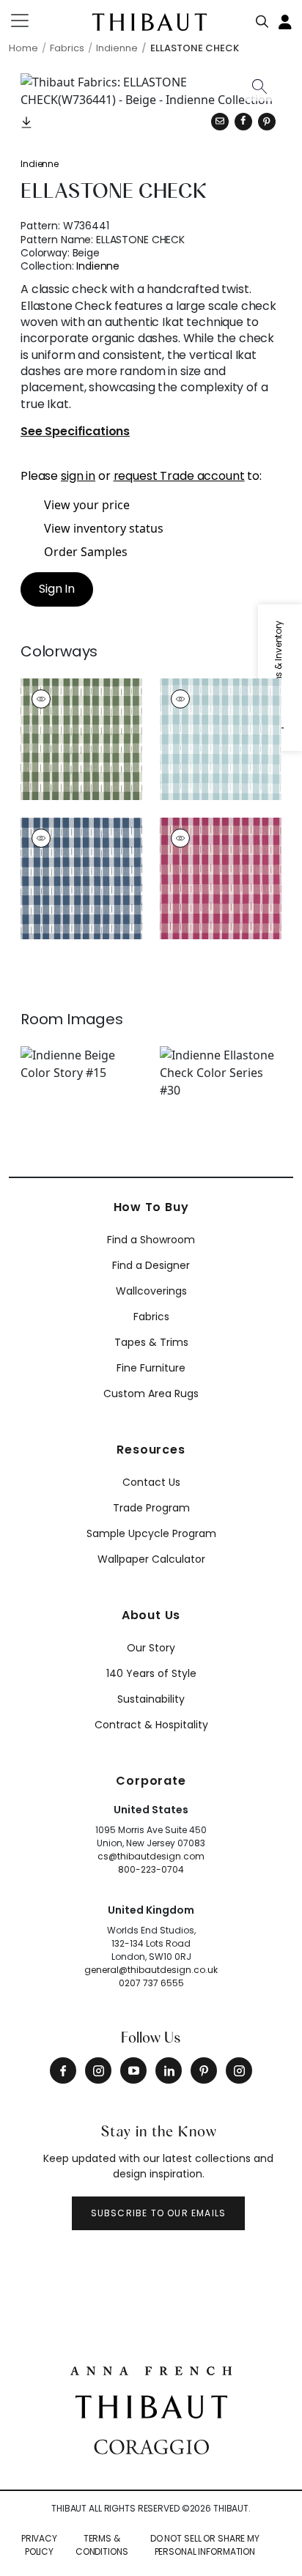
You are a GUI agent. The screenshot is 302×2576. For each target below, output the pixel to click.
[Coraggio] (151, 2445)
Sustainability (151, 1699)
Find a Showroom (151, 1240)
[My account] (286, 21)
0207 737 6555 (151, 1983)
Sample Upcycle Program (151, 1533)
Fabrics (151, 1317)
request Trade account (179, 476)
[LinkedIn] (169, 2070)
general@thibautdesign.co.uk (151, 1970)
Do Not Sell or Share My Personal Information (205, 2545)
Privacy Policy (39, 2545)
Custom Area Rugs (151, 1394)
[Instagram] (98, 2070)
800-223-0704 (151, 1869)
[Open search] (262, 18)
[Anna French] (151, 2369)
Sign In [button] (57, 589)
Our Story (151, 1648)
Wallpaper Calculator (151, 1559)
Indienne (40, 164)
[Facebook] (63, 2070)
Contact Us (151, 1482)
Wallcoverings (151, 1291)
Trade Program (151, 1508)
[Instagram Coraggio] (239, 2070)
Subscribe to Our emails (159, 2213)
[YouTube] (133, 2070)
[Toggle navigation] (29, 21)
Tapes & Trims (151, 1342)
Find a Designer (151, 1265)
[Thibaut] (151, 2406)
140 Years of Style (151, 1673)
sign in (78, 476)
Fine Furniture (151, 1368)
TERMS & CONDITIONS (102, 2545)
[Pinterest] (267, 122)
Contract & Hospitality (151, 1725)
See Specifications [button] (75, 432)
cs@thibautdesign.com (151, 1856)
